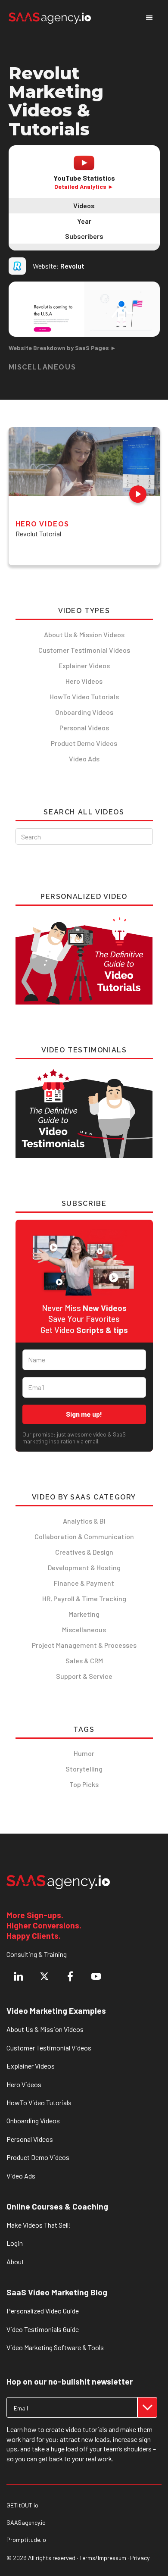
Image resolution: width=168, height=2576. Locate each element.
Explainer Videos (84, 665)
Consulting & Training (37, 1954)
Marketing (84, 1614)
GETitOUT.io (22, 2505)
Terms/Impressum (103, 2558)
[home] (50, 18)
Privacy (140, 2558)
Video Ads (84, 759)
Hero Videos (84, 681)
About (15, 2261)
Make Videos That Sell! (39, 2225)
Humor (84, 1753)
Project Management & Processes (84, 1645)
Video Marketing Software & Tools (55, 2347)
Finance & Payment (84, 1583)
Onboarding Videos (84, 712)
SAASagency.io (26, 2523)
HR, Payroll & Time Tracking (84, 1598)
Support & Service (84, 1676)
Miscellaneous (84, 1629)
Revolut (72, 266)
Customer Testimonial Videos (84, 650)
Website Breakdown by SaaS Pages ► (62, 348)
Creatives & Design (84, 1552)
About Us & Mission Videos (84, 634)
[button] (149, 18)
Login (15, 2243)
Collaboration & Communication (84, 1536)
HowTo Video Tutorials (84, 696)
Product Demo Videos (84, 743)
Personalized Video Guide (43, 2311)
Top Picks (84, 1784)
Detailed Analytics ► (84, 186)
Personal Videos (84, 728)
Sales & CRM (84, 1660)
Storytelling (84, 1769)
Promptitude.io (26, 2540)
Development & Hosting (84, 1567)
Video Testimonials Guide (43, 2329)
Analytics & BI (84, 1521)
